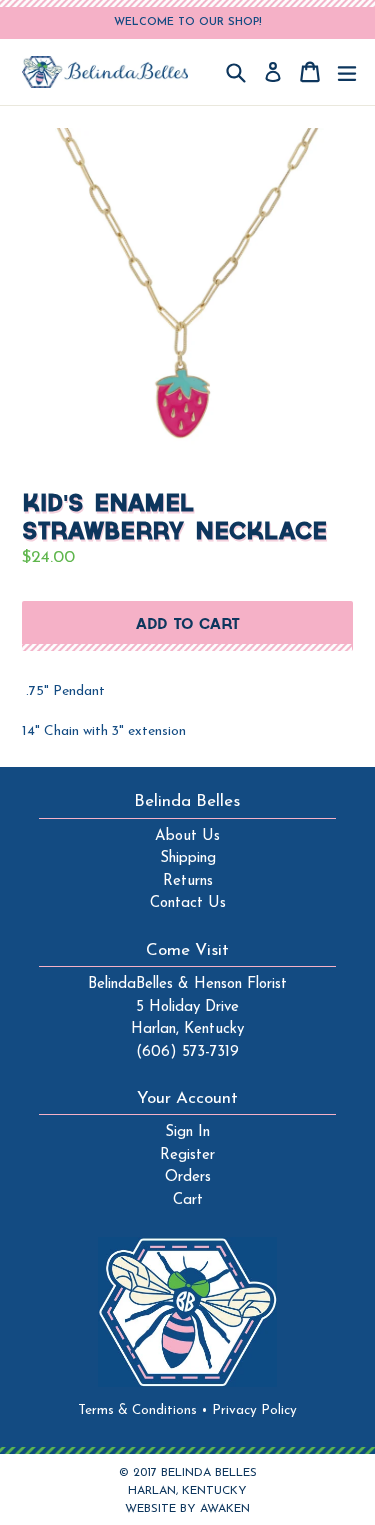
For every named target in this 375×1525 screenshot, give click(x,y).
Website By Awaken (187, 1509)
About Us (187, 836)
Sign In (187, 1132)
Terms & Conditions (143, 1410)
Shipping (188, 858)
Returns (188, 881)
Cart (188, 1200)
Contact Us (188, 903)
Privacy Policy (254, 1410)
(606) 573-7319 (187, 1052)
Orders (188, 1177)
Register (187, 1155)
